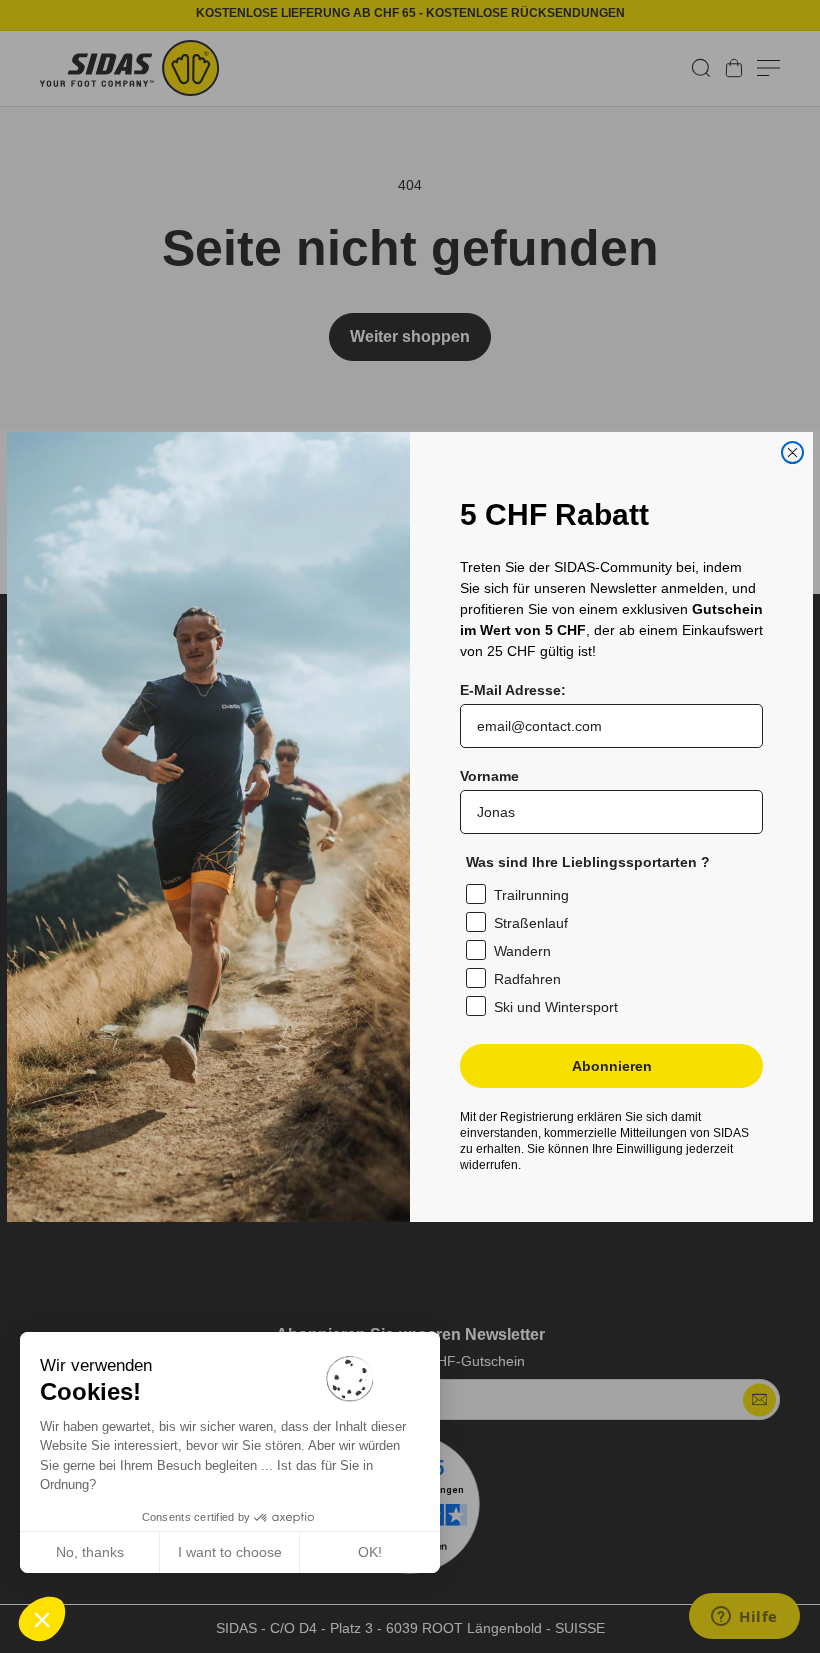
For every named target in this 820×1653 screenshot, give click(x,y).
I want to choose (230, 1552)
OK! (370, 1552)
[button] (42, 1619)
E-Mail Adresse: (513, 690)
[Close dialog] (792, 452)
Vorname (489, 776)
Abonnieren (612, 1066)
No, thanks (90, 1552)
